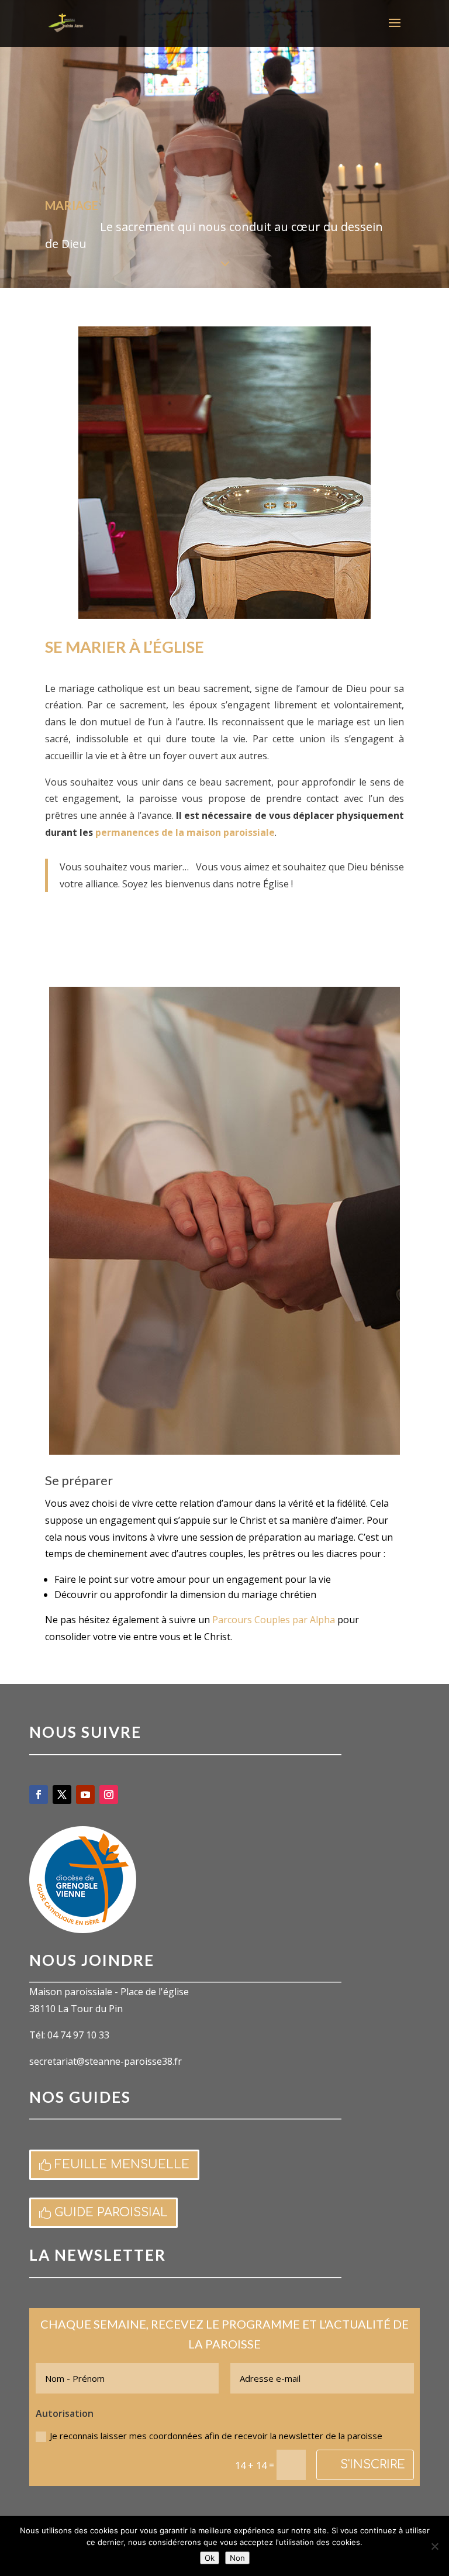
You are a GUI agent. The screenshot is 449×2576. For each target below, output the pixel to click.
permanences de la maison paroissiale (185, 832)
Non (237, 2558)
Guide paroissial (111, 2212)
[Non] (434, 2546)
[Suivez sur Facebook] (39, 1795)
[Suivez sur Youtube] (85, 1795)
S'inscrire (373, 2465)
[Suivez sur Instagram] (109, 1795)
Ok (210, 2558)
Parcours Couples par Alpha (274, 1620)
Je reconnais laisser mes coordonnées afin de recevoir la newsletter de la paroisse (216, 2436)
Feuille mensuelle (122, 2165)
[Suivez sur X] (62, 1795)
